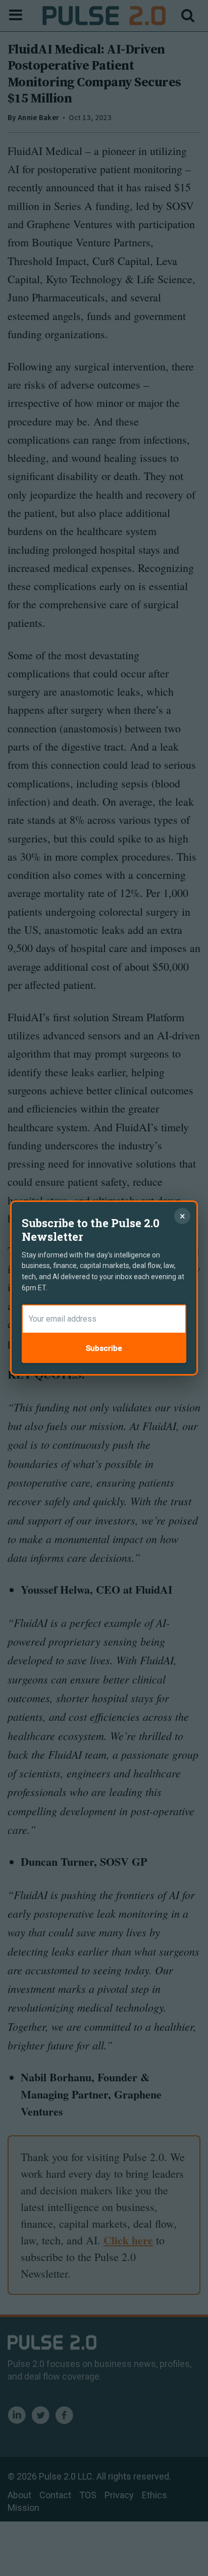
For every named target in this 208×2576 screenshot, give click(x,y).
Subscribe (104, 1348)
